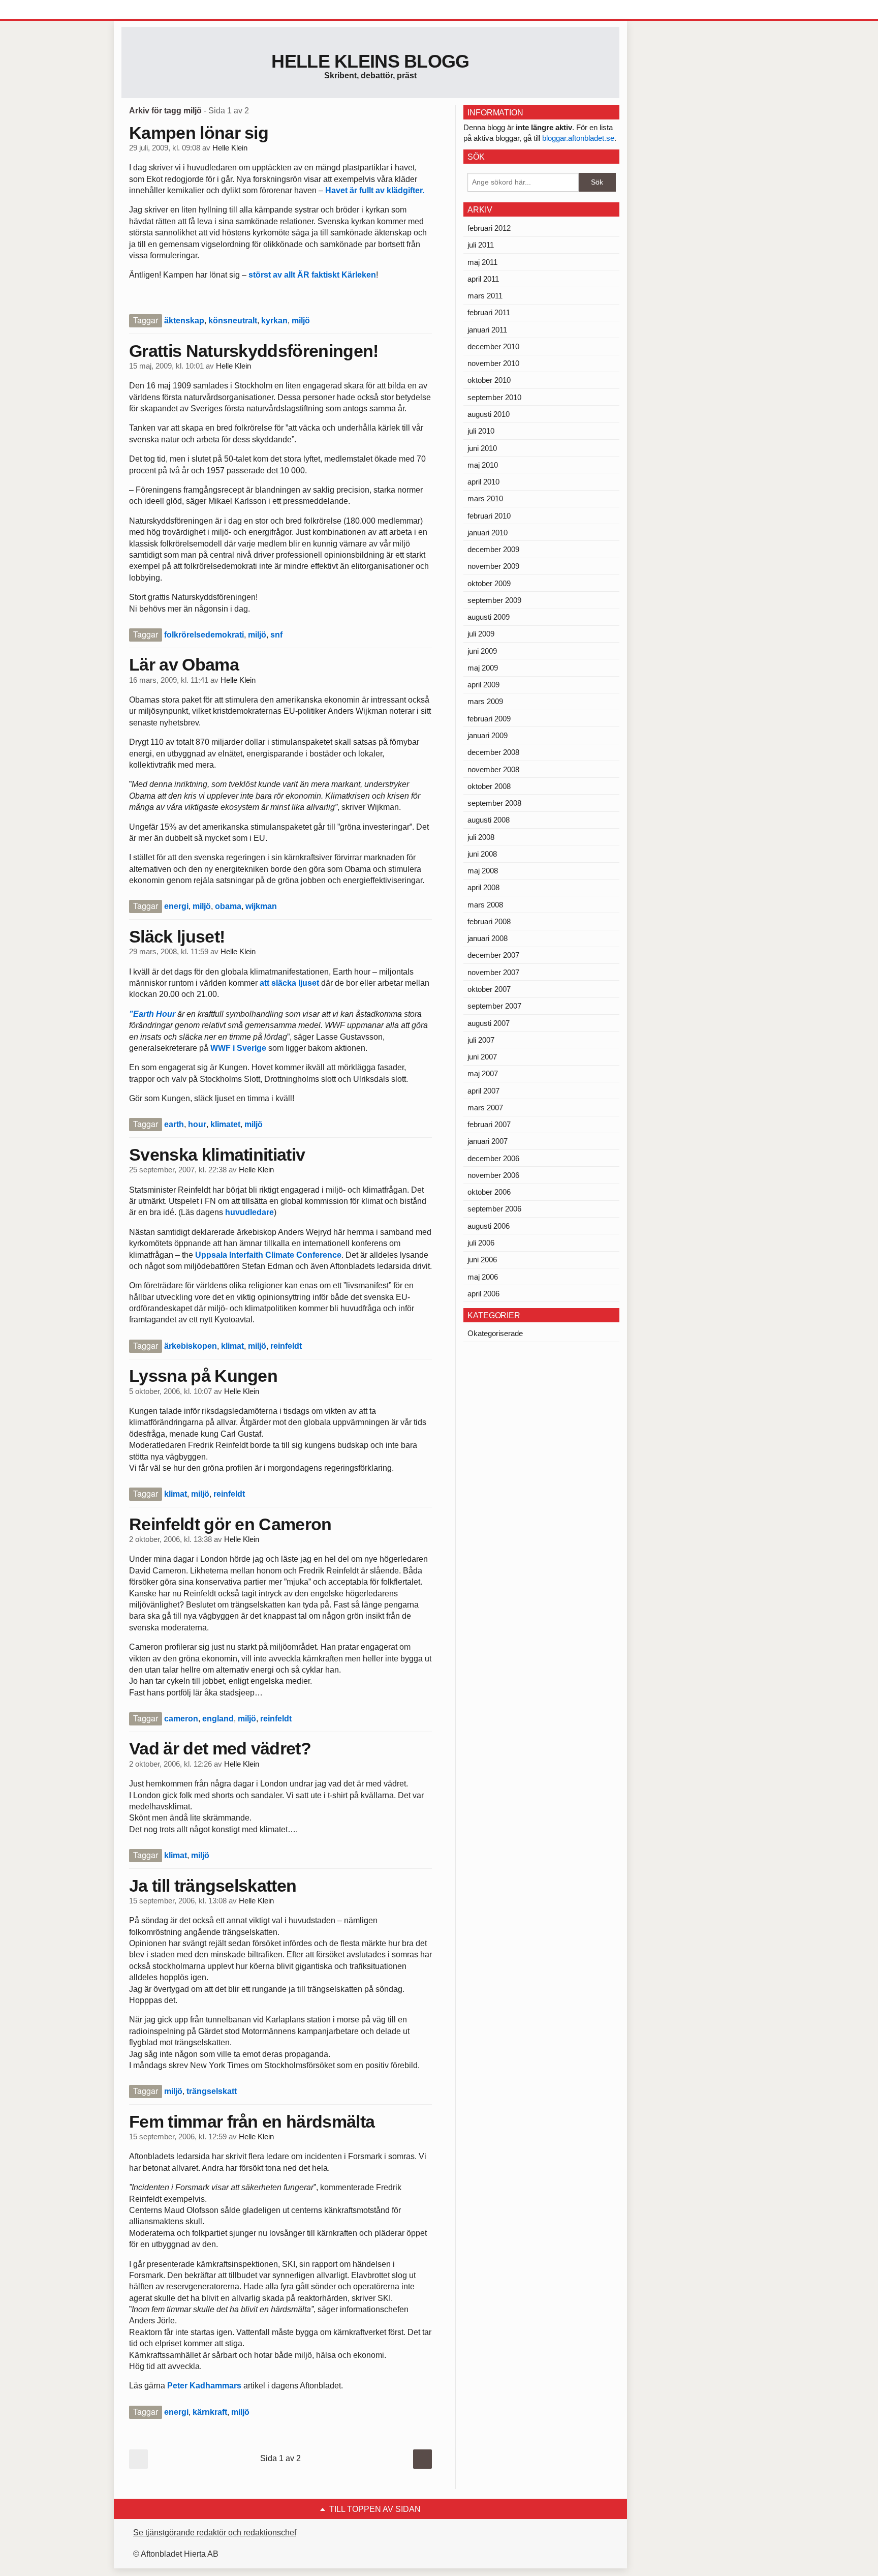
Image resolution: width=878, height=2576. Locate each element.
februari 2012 (489, 228)
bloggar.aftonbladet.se (578, 138)
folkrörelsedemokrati (204, 635)
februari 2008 (489, 921)
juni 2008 (482, 854)
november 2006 (493, 1175)
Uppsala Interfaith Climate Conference (268, 1255)
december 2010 (493, 346)
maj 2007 (483, 1073)
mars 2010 (485, 498)
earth (174, 1124)
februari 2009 (489, 719)
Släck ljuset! (177, 936)
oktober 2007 (489, 989)
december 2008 (493, 752)
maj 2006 (483, 1277)
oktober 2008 (489, 786)
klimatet (225, 1124)
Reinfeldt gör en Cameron (230, 1524)
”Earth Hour (153, 1014)
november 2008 (493, 769)
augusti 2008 (489, 820)
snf (276, 635)
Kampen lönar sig (199, 133)
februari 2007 (489, 1124)
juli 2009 (481, 634)
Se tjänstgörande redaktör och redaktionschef (215, 2533)
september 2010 (494, 397)
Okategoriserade (495, 1333)
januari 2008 (488, 938)
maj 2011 (482, 262)
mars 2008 (485, 905)
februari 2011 (489, 312)
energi (176, 906)
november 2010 (493, 363)
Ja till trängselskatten (213, 1886)
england (218, 1719)
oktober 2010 (489, 380)
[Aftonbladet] (160, 10)
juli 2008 (481, 837)
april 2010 (483, 482)
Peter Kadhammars (204, 2386)
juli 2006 (481, 1243)
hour (197, 1124)
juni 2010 (482, 448)
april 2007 (483, 1091)
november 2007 (493, 972)
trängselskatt (212, 2091)
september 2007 (494, 1006)
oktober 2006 (489, 1192)
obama (228, 906)
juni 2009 (482, 651)
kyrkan (274, 321)
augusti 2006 (489, 1226)
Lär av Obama (184, 664)
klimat (232, 1346)
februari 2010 (489, 516)
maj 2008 (483, 871)
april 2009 (483, 685)
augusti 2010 (489, 414)
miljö (301, 321)
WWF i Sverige (238, 1048)
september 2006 (494, 1209)
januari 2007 (488, 1141)
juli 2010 (481, 431)
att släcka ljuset (289, 983)
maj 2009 (483, 668)
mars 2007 (485, 1108)
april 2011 (483, 279)
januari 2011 (487, 330)
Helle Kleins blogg (370, 61)
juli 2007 (481, 1040)
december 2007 (493, 955)
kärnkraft (210, 2412)
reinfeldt (286, 1346)
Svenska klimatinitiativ (217, 1155)
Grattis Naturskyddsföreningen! (254, 351)
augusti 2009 (489, 617)
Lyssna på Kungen (203, 1376)
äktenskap (184, 321)
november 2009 (493, 566)
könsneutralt (233, 321)
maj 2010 (483, 465)
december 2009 (493, 549)
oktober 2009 (489, 583)
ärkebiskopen (191, 1346)
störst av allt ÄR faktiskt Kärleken (312, 275)
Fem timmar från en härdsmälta (252, 2122)
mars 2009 (485, 701)
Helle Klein (230, 148)
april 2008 (483, 887)
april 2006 (483, 1294)
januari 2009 (488, 735)
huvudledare (248, 1212)
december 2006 (493, 1158)
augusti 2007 (489, 1023)
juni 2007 (482, 1057)
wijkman (261, 906)
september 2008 (494, 803)
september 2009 (494, 600)
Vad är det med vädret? (220, 1748)
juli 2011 (481, 245)
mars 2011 (485, 296)
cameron (181, 1719)
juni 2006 (482, 1260)
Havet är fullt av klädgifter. (374, 190)
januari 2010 (488, 533)
